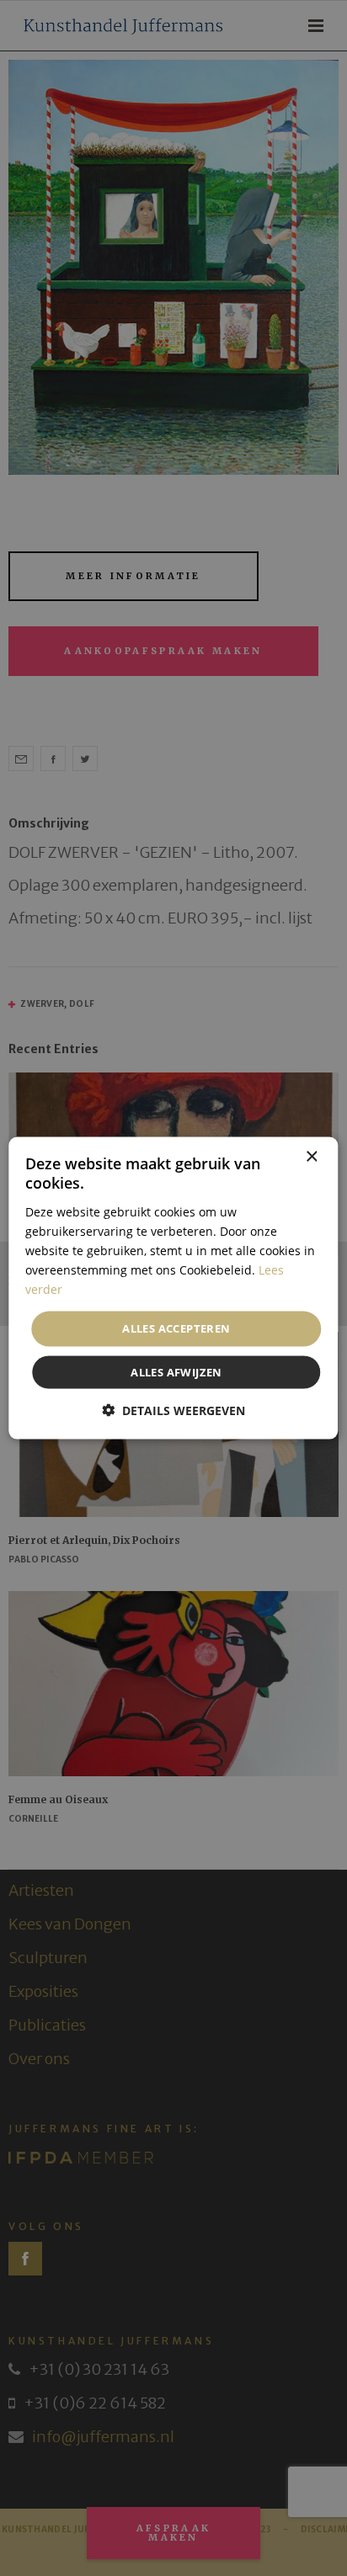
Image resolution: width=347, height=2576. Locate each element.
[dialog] (173, 1288)
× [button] (311, 1157)
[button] (173, 1410)
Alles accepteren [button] (176, 1328)
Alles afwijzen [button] (176, 1371)
